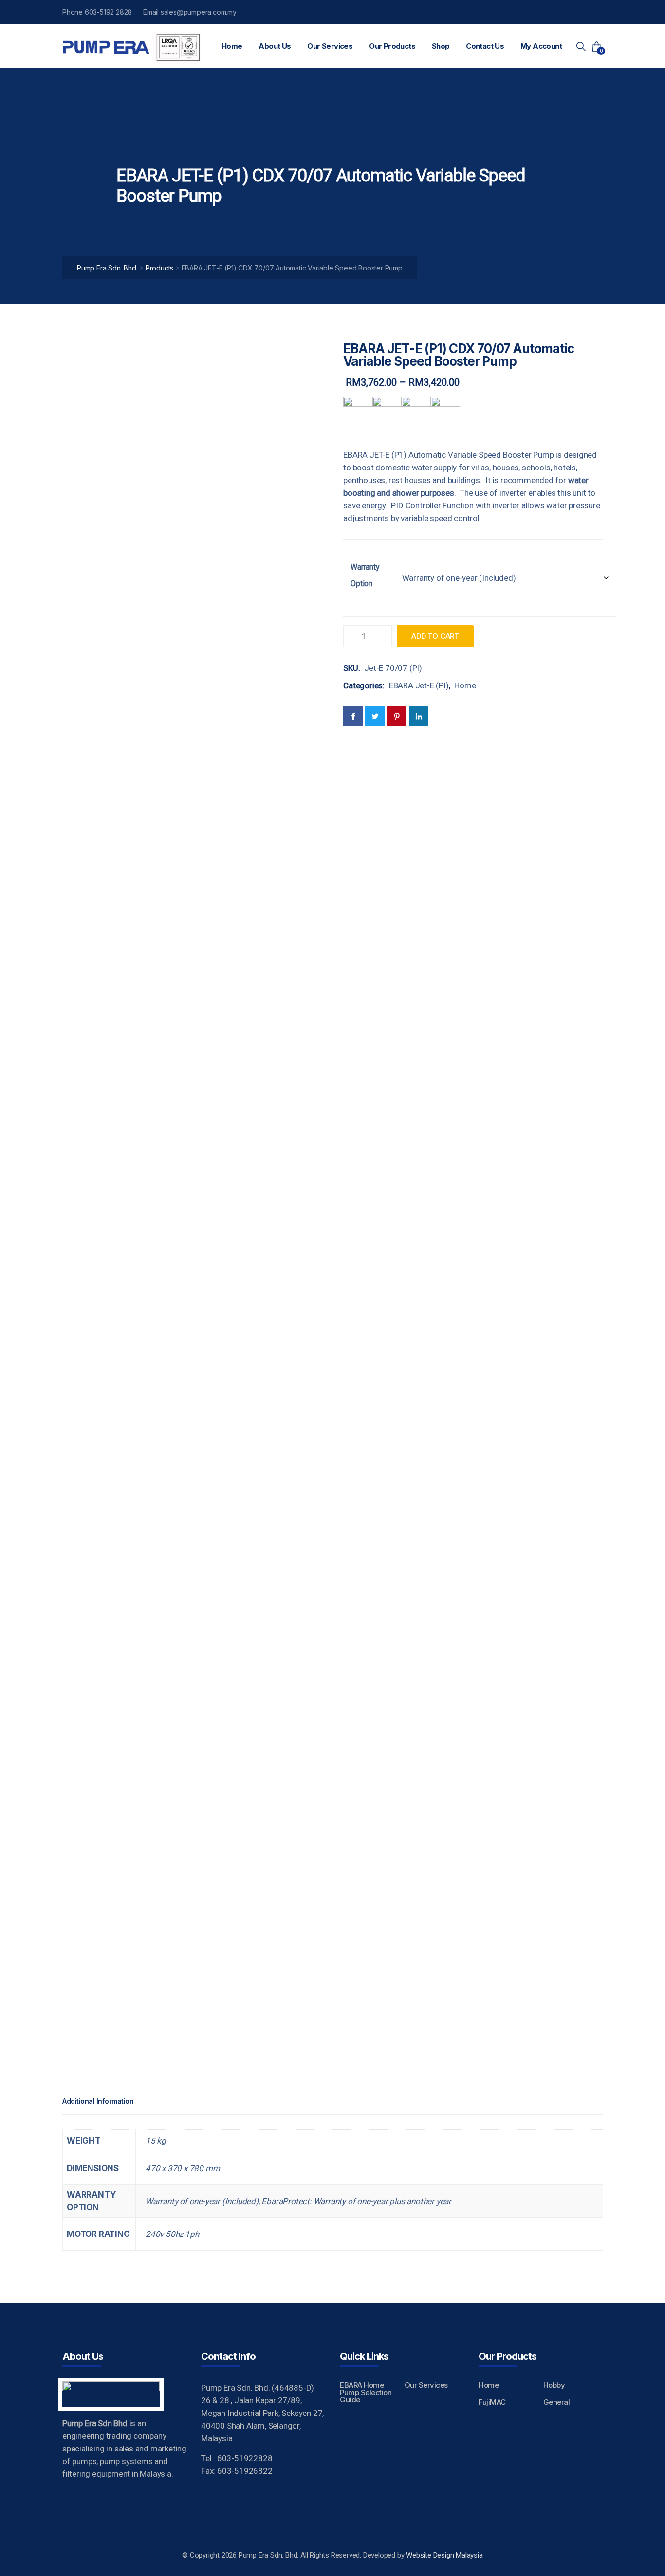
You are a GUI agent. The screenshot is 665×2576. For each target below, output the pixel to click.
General (557, 2402)
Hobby (554, 2385)
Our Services (330, 46)
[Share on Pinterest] (397, 716)
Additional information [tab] (98, 2101)
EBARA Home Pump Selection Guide (366, 2392)
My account (541, 46)
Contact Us (485, 46)
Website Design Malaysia (444, 2555)
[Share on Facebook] (353, 716)
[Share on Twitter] (375, 716)
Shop (441, 46)
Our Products (392, 46)
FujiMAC (492, 2402)
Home (232, 46)
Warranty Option (365, 575)
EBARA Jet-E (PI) (419, 685)
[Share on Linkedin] (419, 716)
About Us (275, 46)
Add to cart (435, 636)
